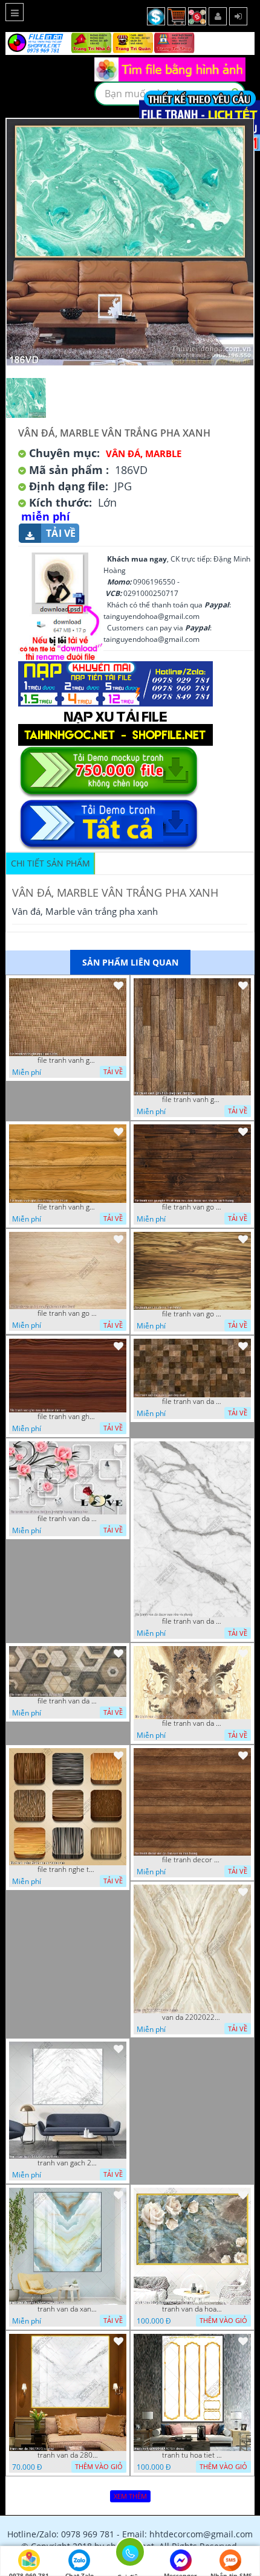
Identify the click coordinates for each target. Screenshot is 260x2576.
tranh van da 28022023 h (68, 2455)
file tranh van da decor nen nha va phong (192, 1621)
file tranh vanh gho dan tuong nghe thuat (68, 1207)
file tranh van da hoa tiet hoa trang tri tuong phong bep (68, 1519)
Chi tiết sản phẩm (50, 863)
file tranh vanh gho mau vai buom (68, 1060)
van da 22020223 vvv (192, 2017)
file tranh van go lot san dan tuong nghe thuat (68, 1313)
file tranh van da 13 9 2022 (192, 1723)
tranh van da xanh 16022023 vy (68, 2309)
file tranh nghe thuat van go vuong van (68, 1870)
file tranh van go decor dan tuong (192, 1314)
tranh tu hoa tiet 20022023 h (192, 2455)
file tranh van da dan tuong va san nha (68, 1701)
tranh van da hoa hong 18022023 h (192, 2309)
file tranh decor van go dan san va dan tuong (192, 1860)
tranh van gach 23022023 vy (68, 2163)
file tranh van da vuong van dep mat (192, 1402)
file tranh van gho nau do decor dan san (68, 1417)
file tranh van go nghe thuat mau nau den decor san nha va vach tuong (192, 1207)
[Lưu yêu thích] (119, 985)
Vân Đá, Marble (144, 453)
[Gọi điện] (130, 2555)
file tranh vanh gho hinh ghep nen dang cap (192, 1100)
